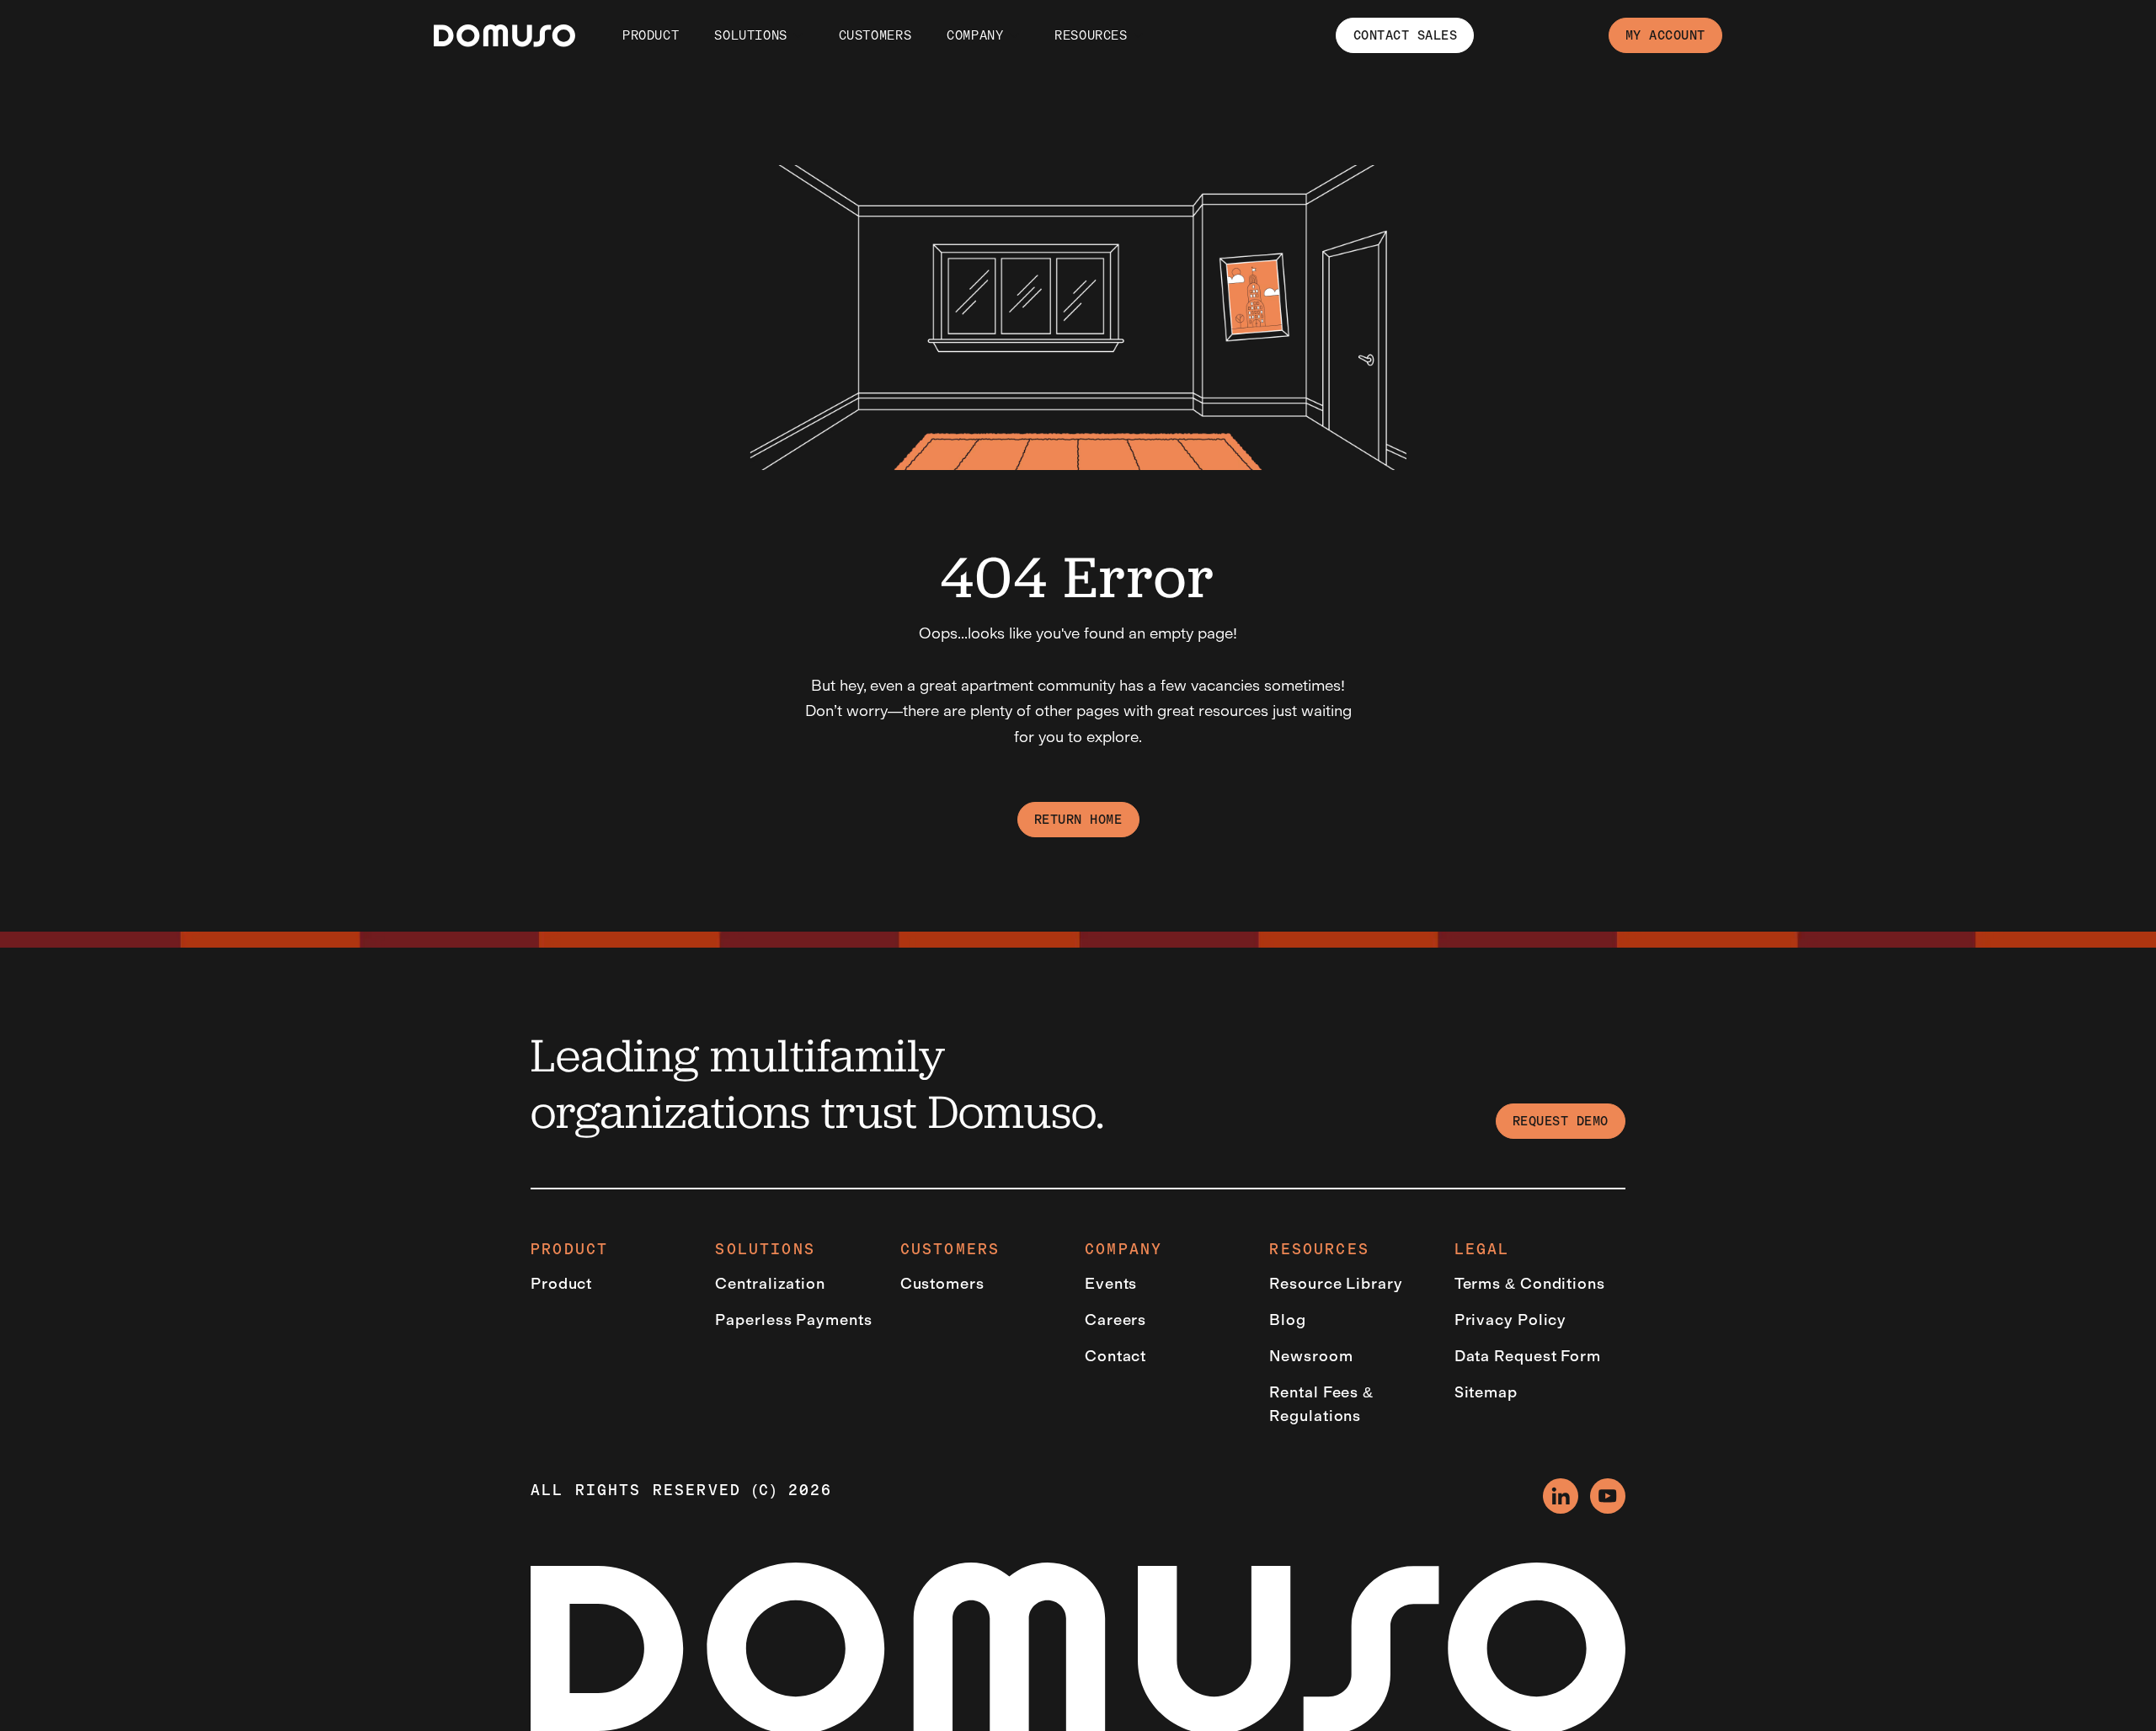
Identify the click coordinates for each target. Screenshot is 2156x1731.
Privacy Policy (1511, 1320)
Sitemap (1486, 1392)
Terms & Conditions (1530, 1284)
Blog (1288, 1320)
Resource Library (1336, 1284)
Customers (942, 1284)
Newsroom (1311, 1356)
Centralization (770, 1284)
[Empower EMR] (504, 35)
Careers (1115, 1320)
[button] (750, 35)
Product (651, 35)
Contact (1115, 1356)
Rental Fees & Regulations (1321, 1405)
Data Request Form (1528, 1356)
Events (1111, 1284)
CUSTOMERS (875, 35)
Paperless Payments (793, 1320)
